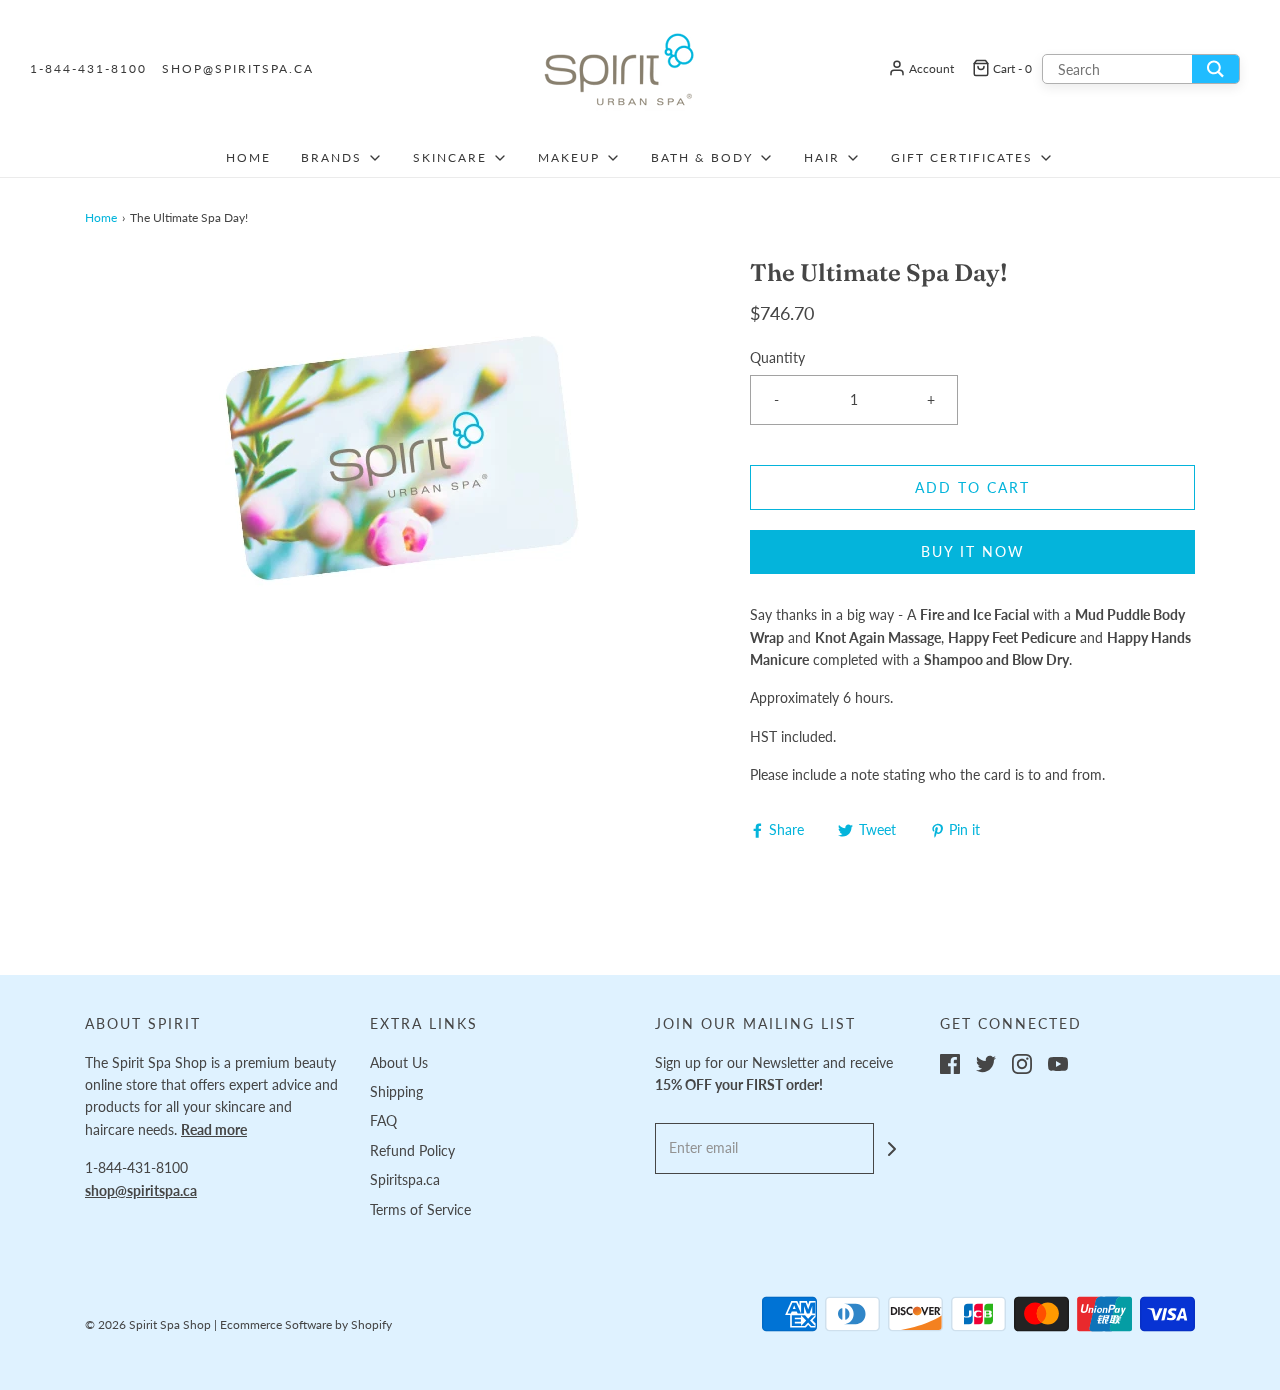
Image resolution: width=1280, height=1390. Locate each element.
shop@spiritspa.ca (238, 68)
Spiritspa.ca (405, 1179)
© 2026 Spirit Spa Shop (148, 1324)
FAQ (383, 1120)
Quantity (777, 357)
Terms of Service (420, 1209)
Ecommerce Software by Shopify (306, 1324)
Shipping (396, 1091)
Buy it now (973, 551)
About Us (399, 1062)
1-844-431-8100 (88, 68)
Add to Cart (972, 487)
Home (248, 157)
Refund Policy (412, 1150)
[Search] (1215, 69)
